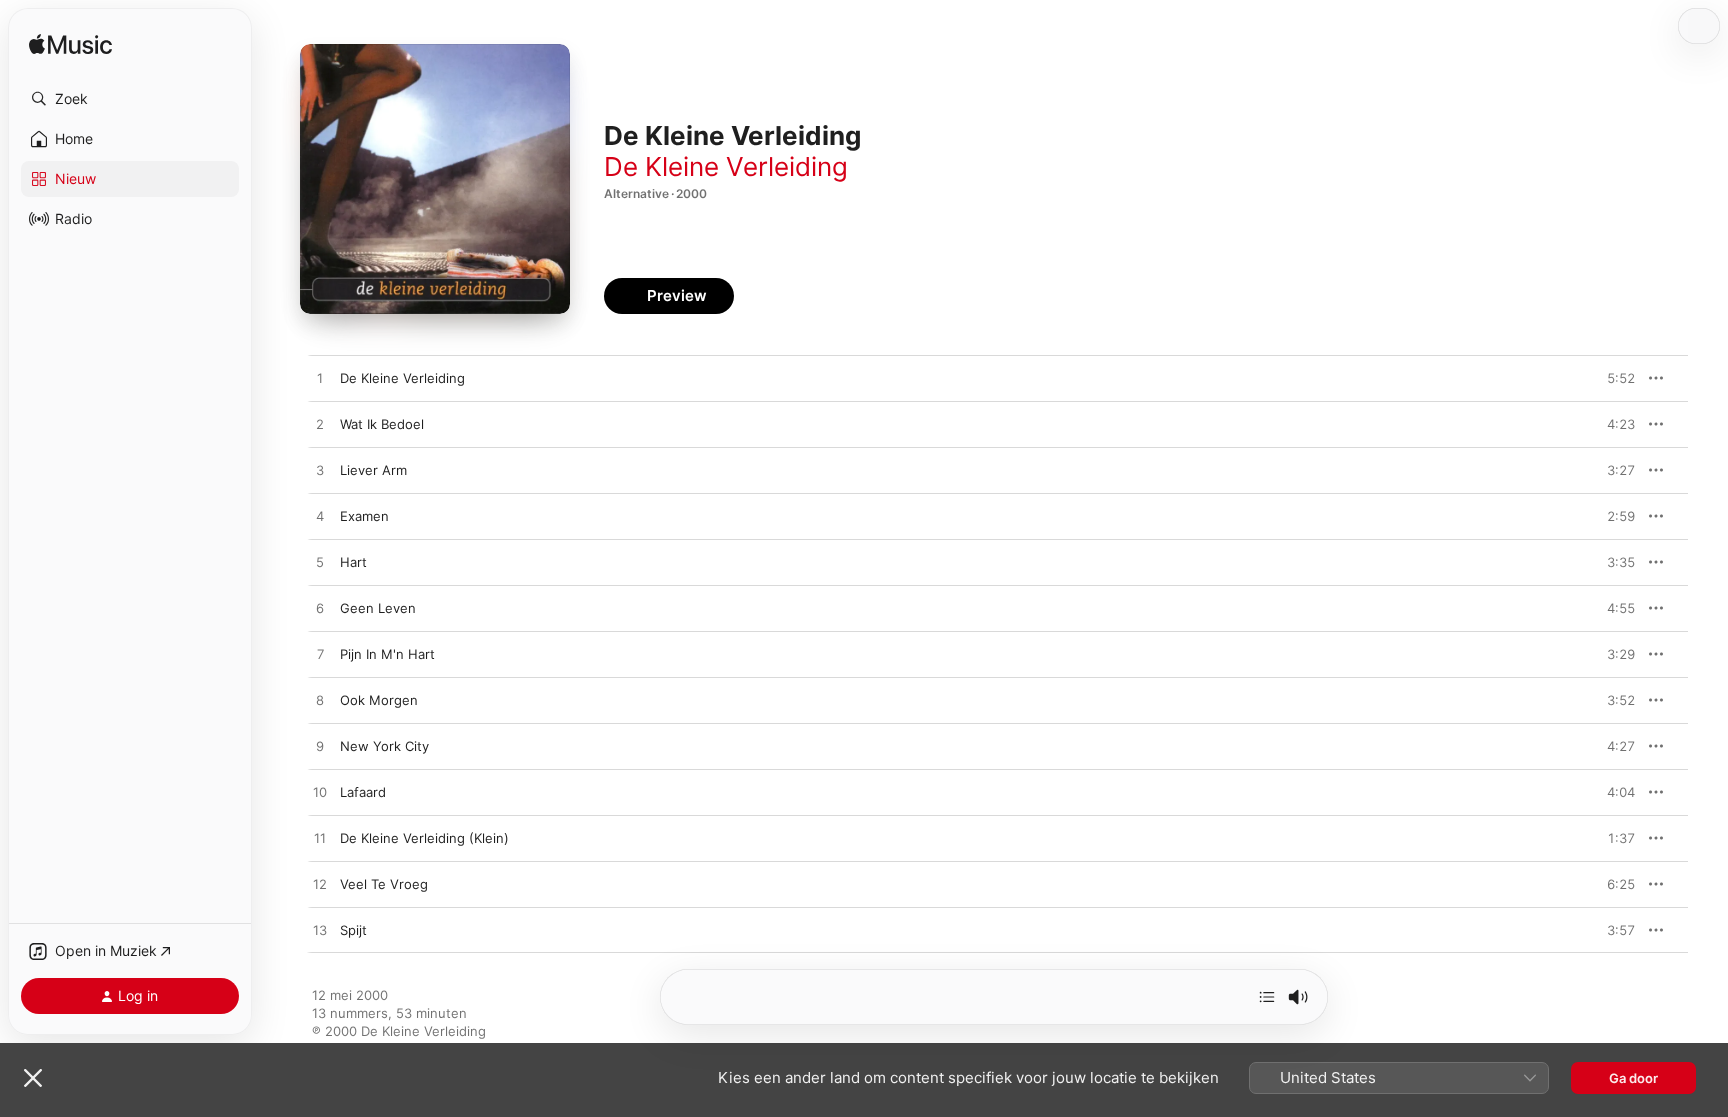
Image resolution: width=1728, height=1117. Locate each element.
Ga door (1633, 1078)
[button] (130, 99)
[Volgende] (1267, 997)
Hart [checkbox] (353, 562)
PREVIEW (1613, 378)
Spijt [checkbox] (353, 930)
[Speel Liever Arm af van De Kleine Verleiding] (320, 471)
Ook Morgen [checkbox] (379, 700)
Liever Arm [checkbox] (373, 470)
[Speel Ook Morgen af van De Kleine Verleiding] (320, 701)
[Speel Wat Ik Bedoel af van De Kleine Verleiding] (320, 425)
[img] (70, 45)
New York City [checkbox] (384, 746)
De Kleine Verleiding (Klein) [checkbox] (424, 838)
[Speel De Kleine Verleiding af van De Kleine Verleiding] (320, 379)
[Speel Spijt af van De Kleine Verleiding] (320, 931)
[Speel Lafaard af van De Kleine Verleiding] (320, 793)
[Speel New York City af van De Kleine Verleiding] (320, 747)
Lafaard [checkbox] (363, 792)
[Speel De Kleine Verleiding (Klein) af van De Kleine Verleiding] (320, 839)
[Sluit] (33, 1078)
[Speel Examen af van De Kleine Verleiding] (320, 517)
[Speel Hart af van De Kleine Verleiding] (320, 563)
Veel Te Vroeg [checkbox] (384, 884)
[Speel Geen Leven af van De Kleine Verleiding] (320, 609)
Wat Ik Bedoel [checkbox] (382, 424)
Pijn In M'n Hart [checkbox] (387, 654)
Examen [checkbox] (364, 516)
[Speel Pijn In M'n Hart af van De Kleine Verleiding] (320, 655)
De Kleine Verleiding (726, 166)
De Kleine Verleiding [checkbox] (402, 378)
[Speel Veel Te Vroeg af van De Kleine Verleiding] (320, 885)
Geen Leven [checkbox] (378, 608)
